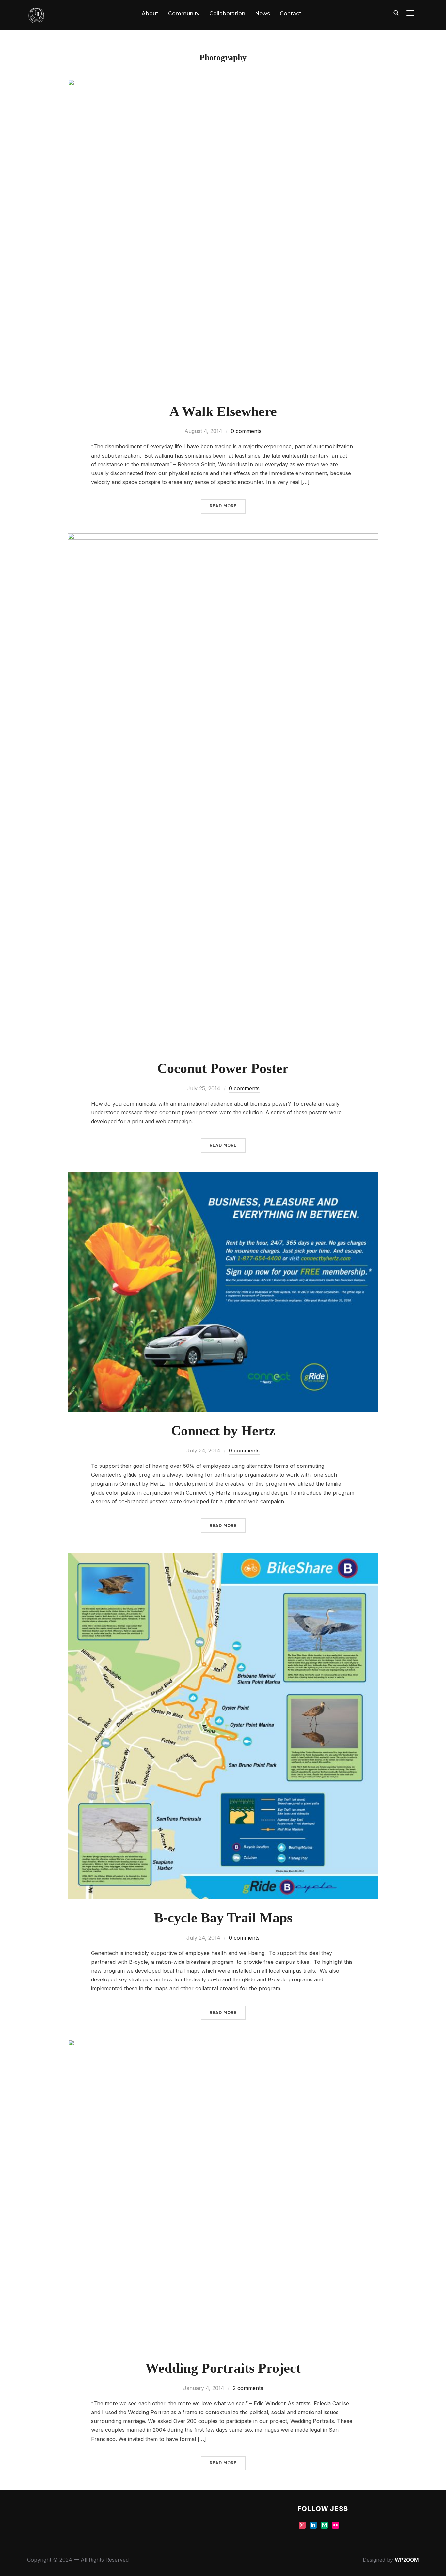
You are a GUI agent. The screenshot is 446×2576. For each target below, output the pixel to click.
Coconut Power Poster (223, 1068)
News (263, 14)
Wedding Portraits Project (223, 2368)
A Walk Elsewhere (223, 411)
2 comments (248, 2388)
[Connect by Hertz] (223, 1177)
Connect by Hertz (223, 1431)
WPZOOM (407, 2560)
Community (184, 14)
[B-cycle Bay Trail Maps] (223, 1557)
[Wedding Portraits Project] (223, 2044)
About (150, 14)
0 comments (246, 431)
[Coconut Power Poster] (223, 537)
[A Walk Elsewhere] (223, 83)
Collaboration (227, 14)
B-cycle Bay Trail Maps (223, 1918)
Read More (223, 506)
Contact (291, 14)
